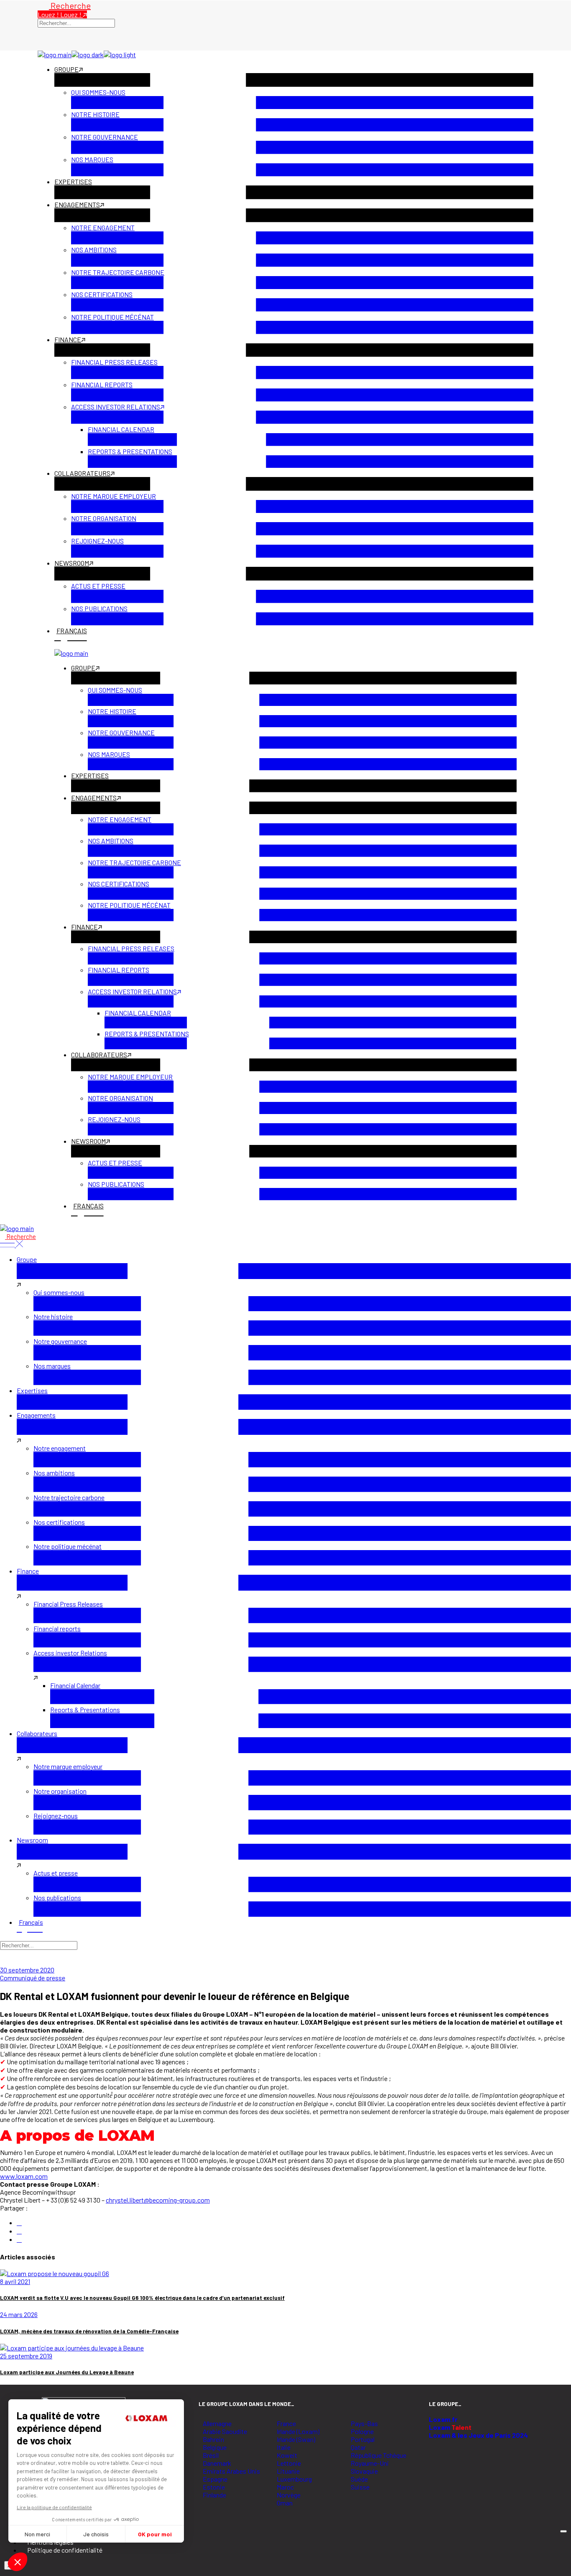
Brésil (211, 2455)
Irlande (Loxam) (298, 2431)
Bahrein (213, 2439)
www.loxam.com (24, 2176)
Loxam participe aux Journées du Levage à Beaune (67, 2372)
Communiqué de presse (33, 1978)
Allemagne (217, 2423)
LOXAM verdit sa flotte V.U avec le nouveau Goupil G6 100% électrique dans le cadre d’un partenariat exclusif (142, 2298)
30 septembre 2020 (27, 1970)
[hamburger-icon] (563, 2531)
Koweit (287, 2455)
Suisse (360, 2487)
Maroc (285, 2487)
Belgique (215, 2447)
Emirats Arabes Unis (231, 2471)
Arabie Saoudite (225, 2431)
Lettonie (289, 2463)
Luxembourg (294, 2479)
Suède (359, 2479)
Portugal (363, 2439)
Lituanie (288, 2471)
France (286, 2423)
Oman (285, 2503)
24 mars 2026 (19, 2314)
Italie (284, 2447)
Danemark (217, 2463)
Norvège (289, 2495)
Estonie (214, 2487)
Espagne (215, 2479)
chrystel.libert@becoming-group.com (158, 2200)
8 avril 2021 (15, 2281)
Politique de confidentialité (65, 2550)
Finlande (214, 2495)
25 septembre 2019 (26, 2356)
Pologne (362, 2431)
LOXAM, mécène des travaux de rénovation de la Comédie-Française (89, 2331)
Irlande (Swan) (296, 2439)
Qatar (358, 2447)
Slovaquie (364, 2471)
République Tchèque (379, 2455)
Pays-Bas (364, 2423)
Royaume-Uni (370, 2463)
